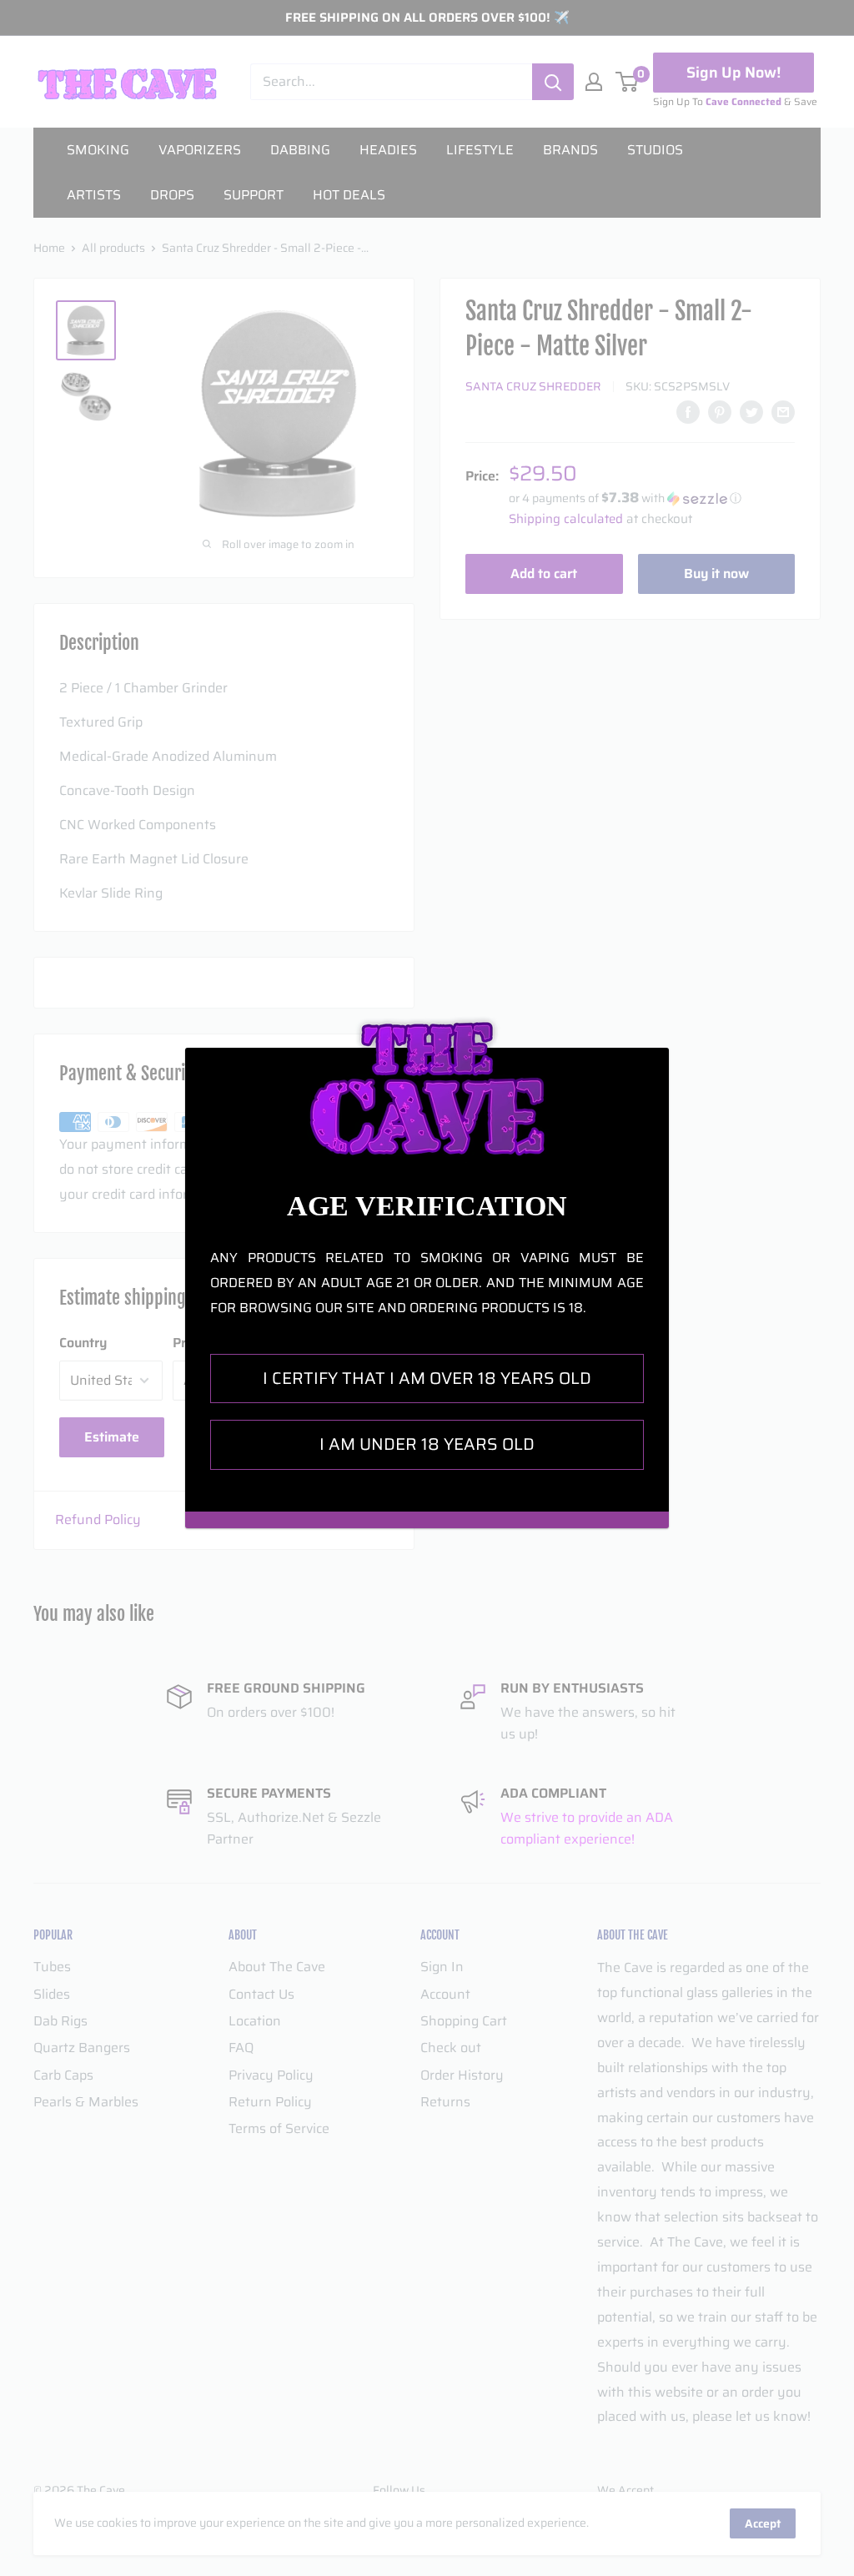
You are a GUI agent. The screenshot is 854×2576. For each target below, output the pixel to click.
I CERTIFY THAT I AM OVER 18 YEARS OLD (427, 1378)
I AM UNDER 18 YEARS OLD (427, 1444)
